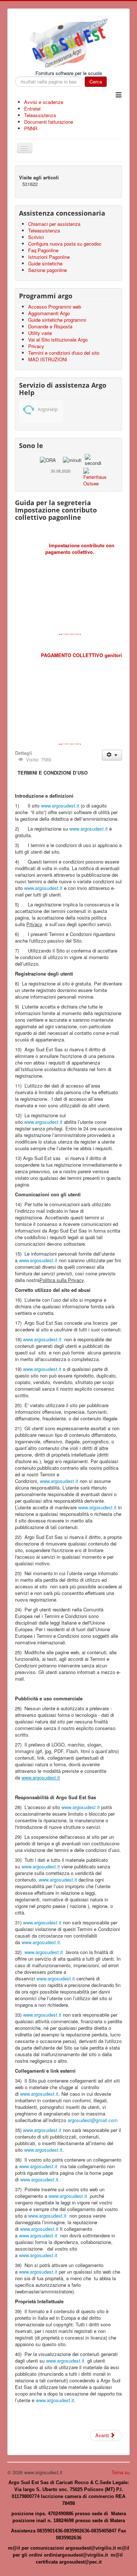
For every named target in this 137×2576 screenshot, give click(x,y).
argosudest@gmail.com (93, 2120)
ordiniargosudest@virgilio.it (76, 2555)
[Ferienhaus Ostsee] (95, 476)
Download (70, 634)
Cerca (96, 81)
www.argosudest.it (60, 806)
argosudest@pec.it (80, 2562)
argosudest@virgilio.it (91, 2548)
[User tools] (112, 755)
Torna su (121, 2472)
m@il (15, 2548)
